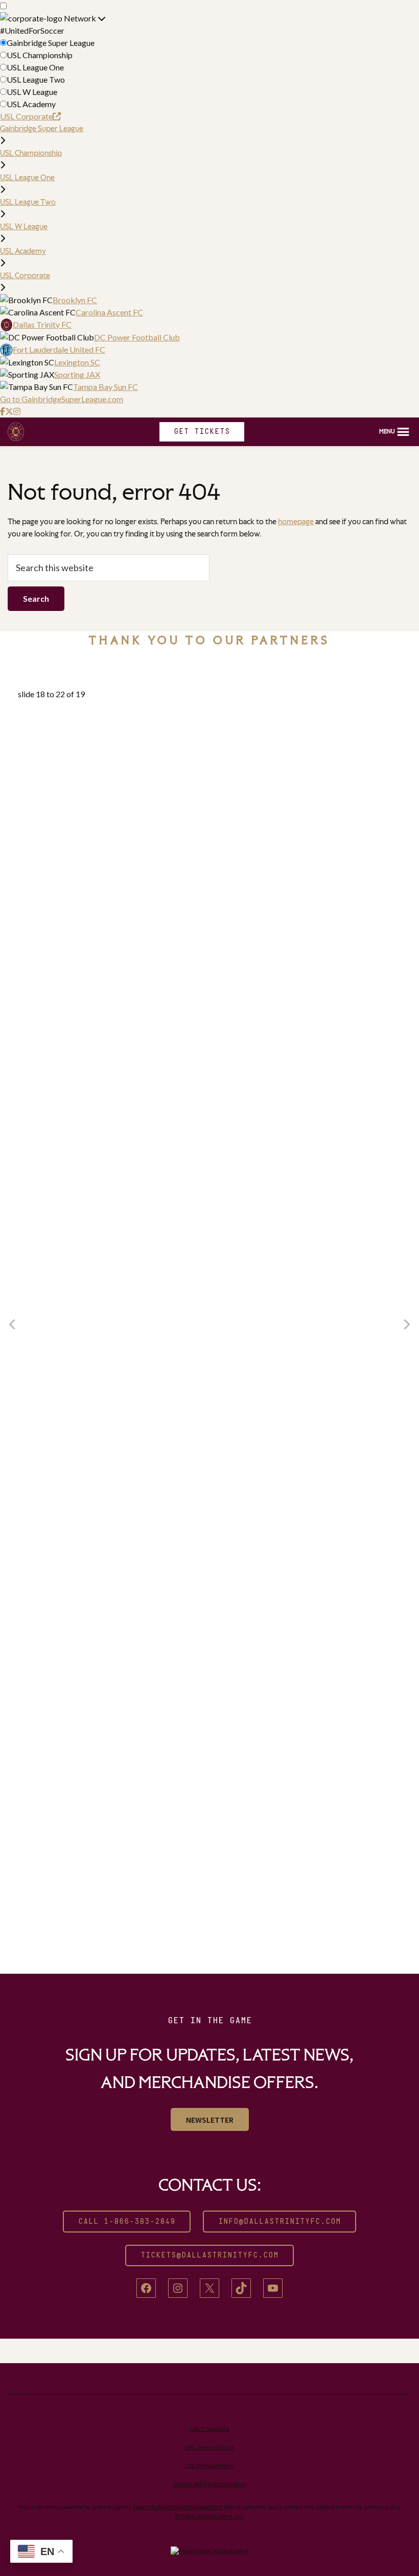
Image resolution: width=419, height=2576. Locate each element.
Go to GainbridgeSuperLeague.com (62, 399)
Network (81, 18)
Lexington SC (77, 362)
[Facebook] (3, 411)
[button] (395, 432)
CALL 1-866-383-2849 (127, 2222)
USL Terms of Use (210, 2447)
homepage (296, 521)
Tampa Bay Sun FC (106, 387)
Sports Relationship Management (178, 2507)
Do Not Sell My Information (210, 2484)
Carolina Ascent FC (109, 312)
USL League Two (36, 79)
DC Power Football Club (137, 337)
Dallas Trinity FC (42, 324)
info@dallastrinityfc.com (280, 2222)
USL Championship (40, 55)
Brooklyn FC (75, 300)
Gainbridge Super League (51, 43)
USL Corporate (26, 116)
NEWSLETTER (210, 2120)
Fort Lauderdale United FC (59, 349)
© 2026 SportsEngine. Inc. (210, 2516)
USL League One (35, 67)
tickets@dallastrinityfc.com (209, 2255)
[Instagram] (17, 411)
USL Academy (31, 104)
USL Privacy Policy (209, 2465)
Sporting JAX (77, 374)
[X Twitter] (9, 411)
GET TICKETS (202, 432)
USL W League (32, 92)
